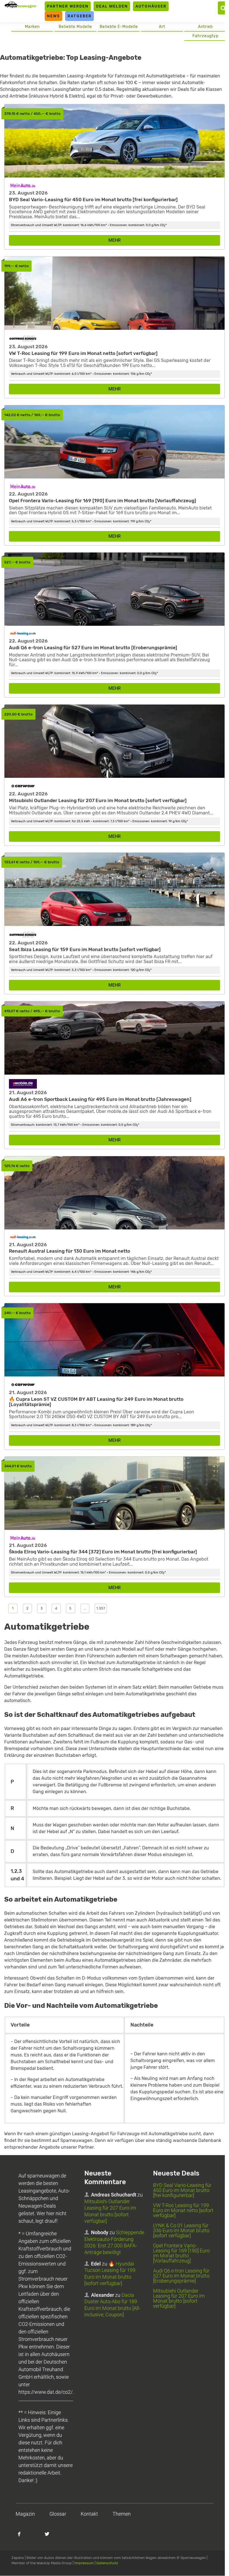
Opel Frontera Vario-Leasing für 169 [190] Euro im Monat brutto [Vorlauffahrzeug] (181, 2253)
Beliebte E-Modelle (119, 27)
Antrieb (205, 27)
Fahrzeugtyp (205, 36)
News (53, 16)
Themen (122, 2514)
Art (162, 27)
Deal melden (112, 6)
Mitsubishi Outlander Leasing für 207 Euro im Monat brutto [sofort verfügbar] (179, 2298)
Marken (32, 27)
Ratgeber (80, 16)
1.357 (101, 1608)
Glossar (58, 2514)
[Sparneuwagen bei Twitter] (50, 2537)
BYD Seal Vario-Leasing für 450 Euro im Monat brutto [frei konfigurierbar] (182, 2190)
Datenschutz (107, 2563)
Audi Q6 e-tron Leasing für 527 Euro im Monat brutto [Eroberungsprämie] (181, 2276)
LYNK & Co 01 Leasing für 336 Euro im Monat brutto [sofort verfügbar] (181, 2230)
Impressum (84, 2563)
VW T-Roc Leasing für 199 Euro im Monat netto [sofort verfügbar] (183, 2210)
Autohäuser (151, 6)
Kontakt (89, 2514)
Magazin (25, 2514)
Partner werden (68, 6)
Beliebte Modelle (75, 27)
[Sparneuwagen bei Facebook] (22, 2537)
